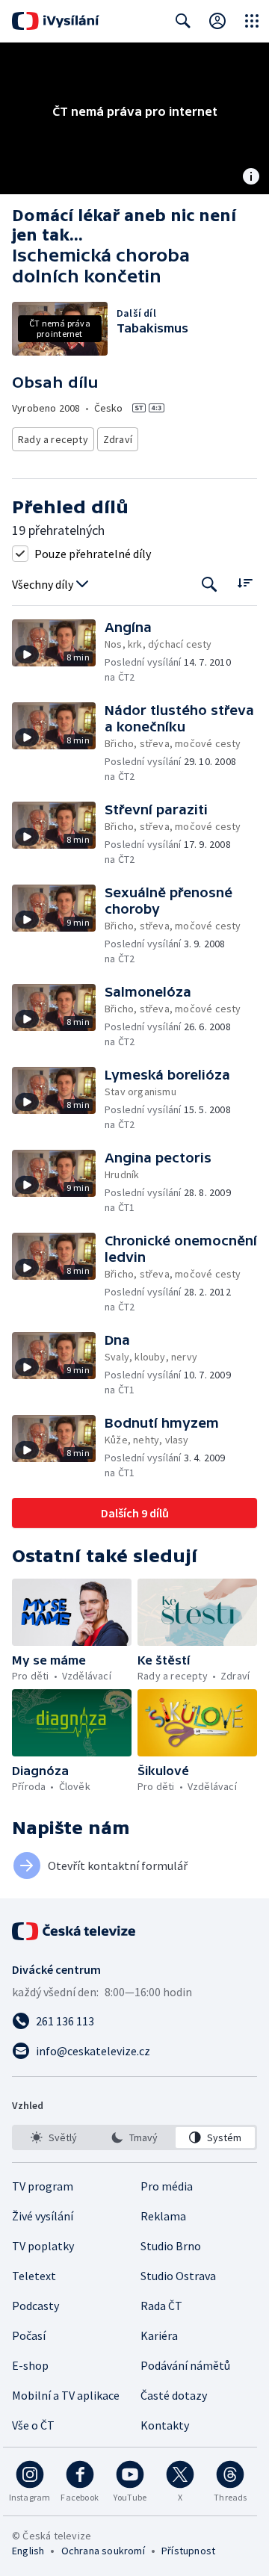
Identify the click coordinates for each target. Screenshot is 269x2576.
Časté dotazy (174, 2395)
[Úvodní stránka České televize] (75, 1931)
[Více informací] (251, 178)
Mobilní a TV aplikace (66, 2395)
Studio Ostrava (178, 2276)
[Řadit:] (245, 583)
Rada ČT (161, 2306)
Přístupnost (188, 2551)
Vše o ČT (33, 2425)
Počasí (29, 2335)
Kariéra (159, 2335)
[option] (54, 2137)
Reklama (163, 2216)
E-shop (30, 2365)
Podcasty (35, 2306)
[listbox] (134, 2137)
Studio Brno (171, 2246)
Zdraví (118, 439)
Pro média (167, 2186)
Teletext (34, 2276)
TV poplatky (43, 2246)
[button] (58, 652)
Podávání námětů (185, 2365)
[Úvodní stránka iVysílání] (56, 21)
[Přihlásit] (217, 21)
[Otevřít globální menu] (252, 21)
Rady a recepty (53, 439)
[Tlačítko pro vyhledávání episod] (210, 585)
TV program (43, 2186)
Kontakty (165, 2425)
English (28, 2551)
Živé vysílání (43, 2216)
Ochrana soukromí (103, 2551)
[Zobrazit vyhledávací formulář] (183, 21)
